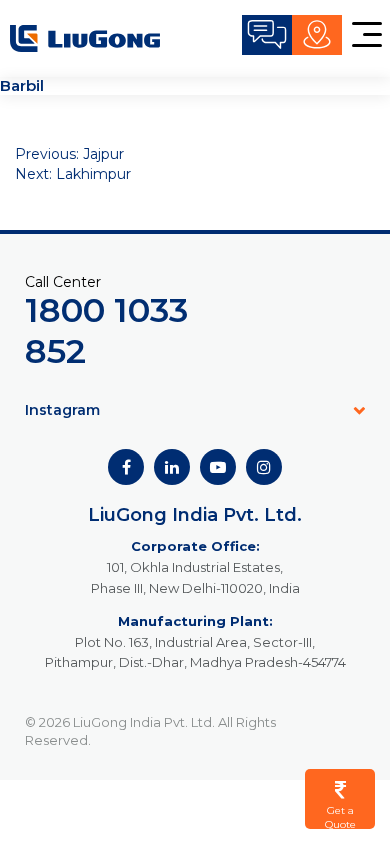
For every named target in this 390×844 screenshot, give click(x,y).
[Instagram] (264, 467)
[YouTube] (218, 467)
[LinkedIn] (172, 467)
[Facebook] (126, 467)
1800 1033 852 (106, 330)
